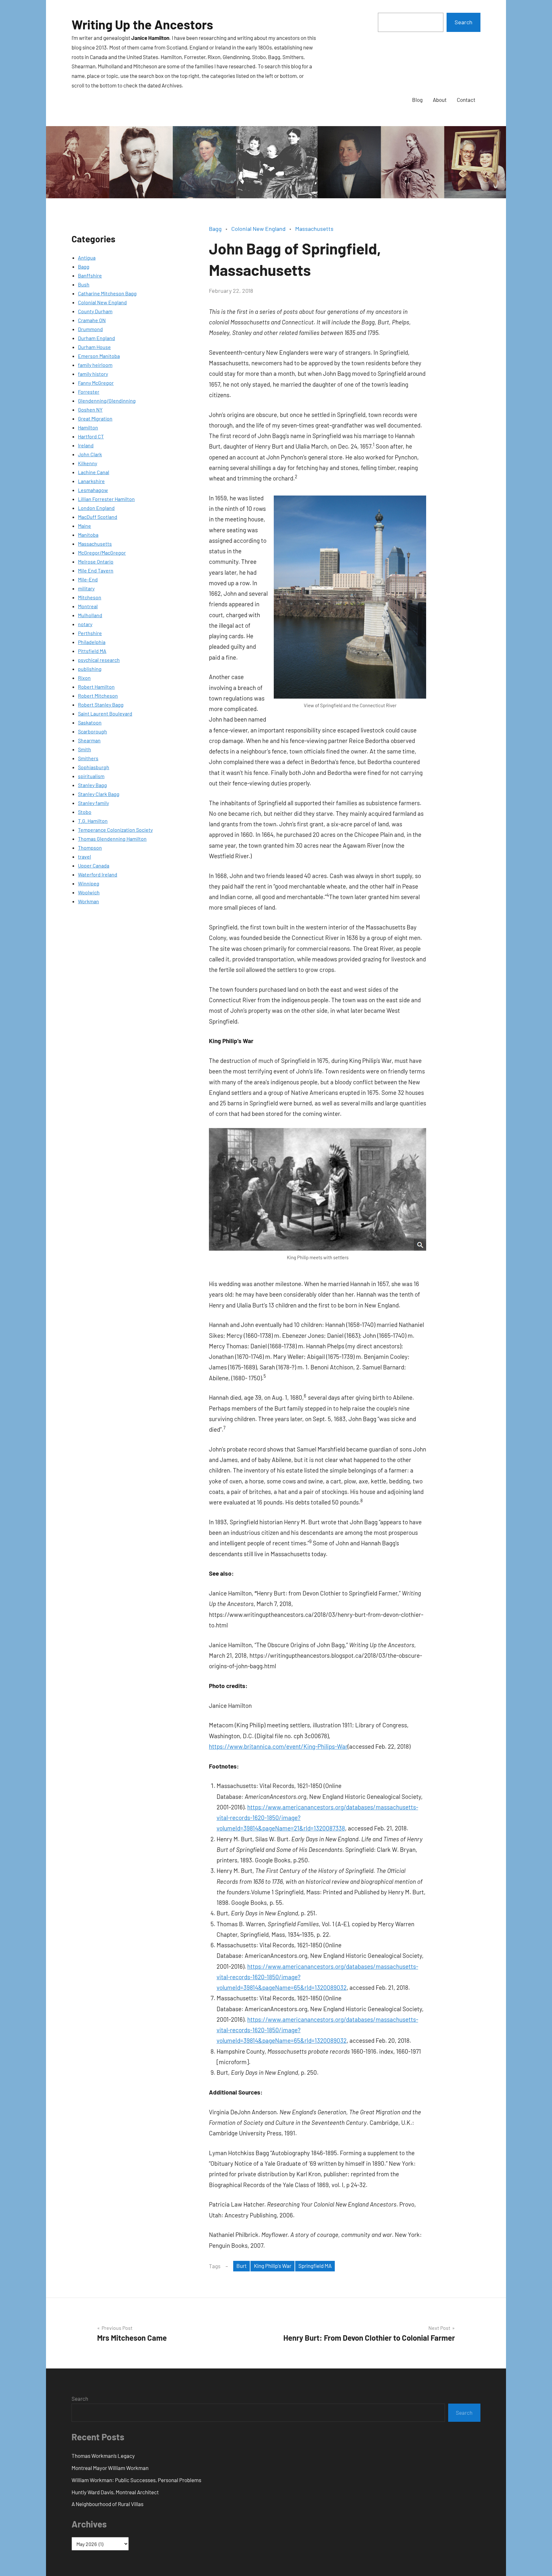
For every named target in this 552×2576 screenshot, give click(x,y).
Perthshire (90, 633)
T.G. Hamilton (93, 821)
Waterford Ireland (98, 874)
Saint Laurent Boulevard (105, 713)
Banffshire (90, 275)
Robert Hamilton (96, 687)
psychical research (99, 660)
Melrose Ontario (96, 561)
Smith (84, 749)
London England (96, 508)
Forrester (89, 392)
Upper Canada (94, 865)
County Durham (95, 311)
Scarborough (92, 731)
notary (85, 624)
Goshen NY (90, 409)
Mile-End (88, 579)
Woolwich (89, 892)
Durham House (94, 347)
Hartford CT (91, 436)
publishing (90, 669)
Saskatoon (90, 722)
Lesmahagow (93, 490)
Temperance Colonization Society (115, 830)
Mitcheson (90, 597)
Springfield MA (315, 2266)
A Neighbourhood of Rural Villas (107, 2504)
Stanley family (93, 803)
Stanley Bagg (92, 785)
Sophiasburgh (94, 767)
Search (464, 22)
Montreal (88, 606)
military (86, 588)
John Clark (90, 454)
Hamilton (88, 427)
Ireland (86, 445)
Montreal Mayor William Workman (110, 2468)
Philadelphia (92, 642)
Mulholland (90, 615)
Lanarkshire (91, 481)
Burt (241, 2266)
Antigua (87, 258)
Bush (84, 284)
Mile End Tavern (96, 570)
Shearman (89, 740)
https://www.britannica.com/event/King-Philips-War (278, 1746)
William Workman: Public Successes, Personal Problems (136, 2480)
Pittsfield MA (92, 651)
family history (93, 374)
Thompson (90, 848)
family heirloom (95, 365)
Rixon (84, 678)
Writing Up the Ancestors (142, 24)
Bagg (84, 266)
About (440, 100)
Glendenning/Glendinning (107, 401)
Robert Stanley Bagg (101, 705)
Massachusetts (95, 544)
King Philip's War (273, 2266)
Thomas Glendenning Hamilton (112, 839)
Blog (417, 100)
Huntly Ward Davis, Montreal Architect (115, 2492)
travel (84, 856)
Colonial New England (102, 302)
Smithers (88, 758)
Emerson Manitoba (99, 356)
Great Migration (95, 418)
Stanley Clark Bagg (99, 794)
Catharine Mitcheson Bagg (107, 293)
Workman (88, 901)
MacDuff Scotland (98, 517)
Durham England (96, 338)
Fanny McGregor (96, 383)
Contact (466, 100)
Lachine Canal (94, 472)
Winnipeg (89, 883)
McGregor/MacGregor (102, 553)
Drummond (90, 329)
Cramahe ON (92, 320)
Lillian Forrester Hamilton (106, 499)
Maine (84, 526)
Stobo (85, 812)
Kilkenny (88, 463)
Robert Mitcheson (98, 696)
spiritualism (91, 776)
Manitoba (88, 535)
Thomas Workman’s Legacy (103, 2456)
